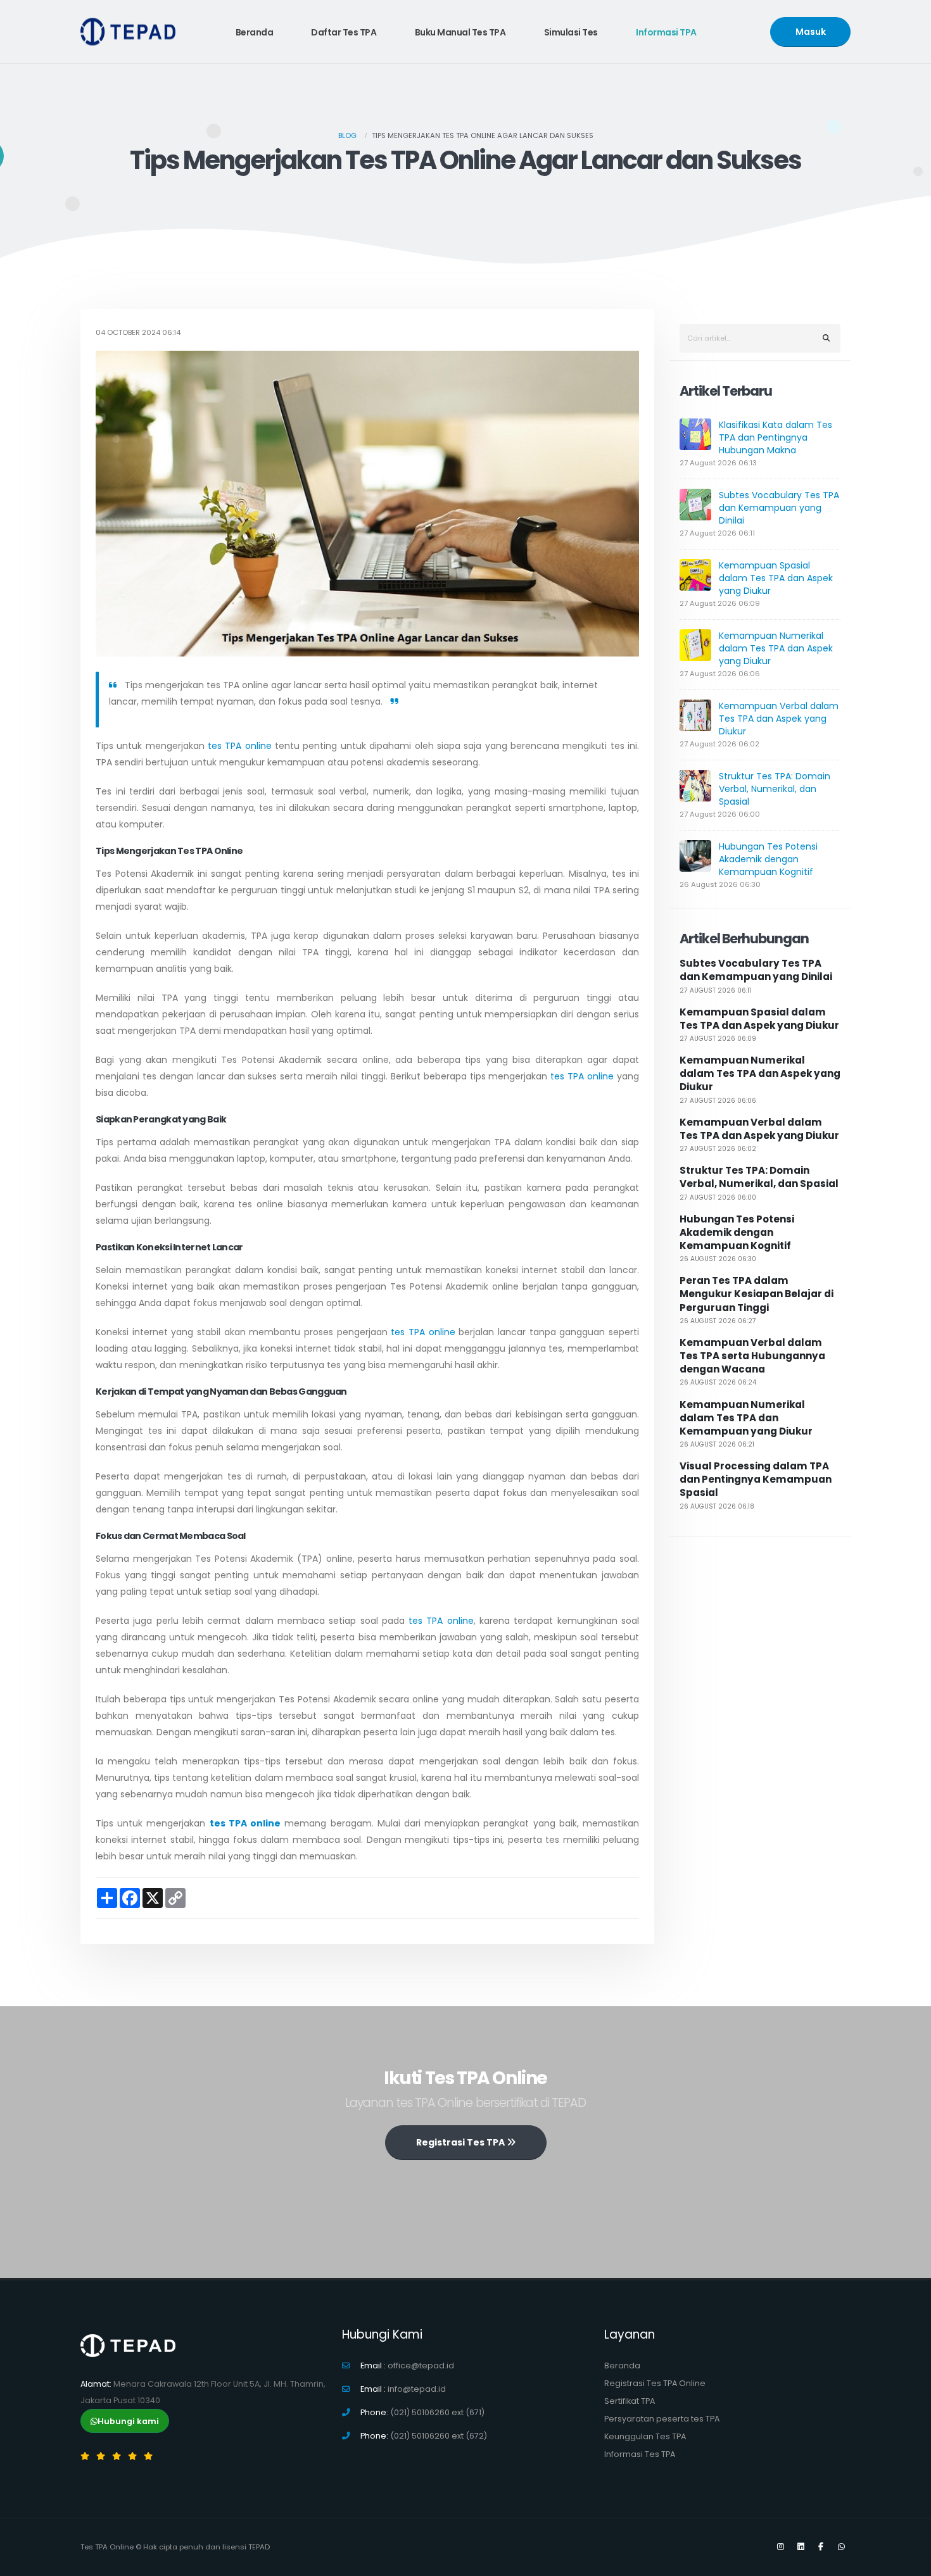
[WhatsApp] (841, 2547)
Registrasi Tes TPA (461, 2142)
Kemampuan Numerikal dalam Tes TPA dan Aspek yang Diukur (776, 648)
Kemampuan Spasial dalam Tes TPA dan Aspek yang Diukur (776, 578)
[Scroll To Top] (909, 2562)
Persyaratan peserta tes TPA (662, 2419)
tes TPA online (240, 746)
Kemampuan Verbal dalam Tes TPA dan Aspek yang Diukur (779, 719)
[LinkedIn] (801, 2547)
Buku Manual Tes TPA (460, 32)
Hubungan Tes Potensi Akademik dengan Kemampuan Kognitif (768, 859)
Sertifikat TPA (630, 2401)
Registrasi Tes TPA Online (655, 2383)
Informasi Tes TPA (640, 2454)
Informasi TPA (666, 32)
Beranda (255, 32)
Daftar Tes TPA (344, 32)
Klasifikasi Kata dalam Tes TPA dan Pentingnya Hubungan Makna (776, 437)
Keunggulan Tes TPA (645, 2436)
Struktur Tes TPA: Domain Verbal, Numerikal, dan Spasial (775, 789)
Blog (347, 135)
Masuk (811, 32)
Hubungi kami (128, 2421)
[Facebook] (821, 2547)
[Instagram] (780, 2547)
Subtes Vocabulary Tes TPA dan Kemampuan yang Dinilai (779, 508)
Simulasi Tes (571, 32)
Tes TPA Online (107, 2547)
